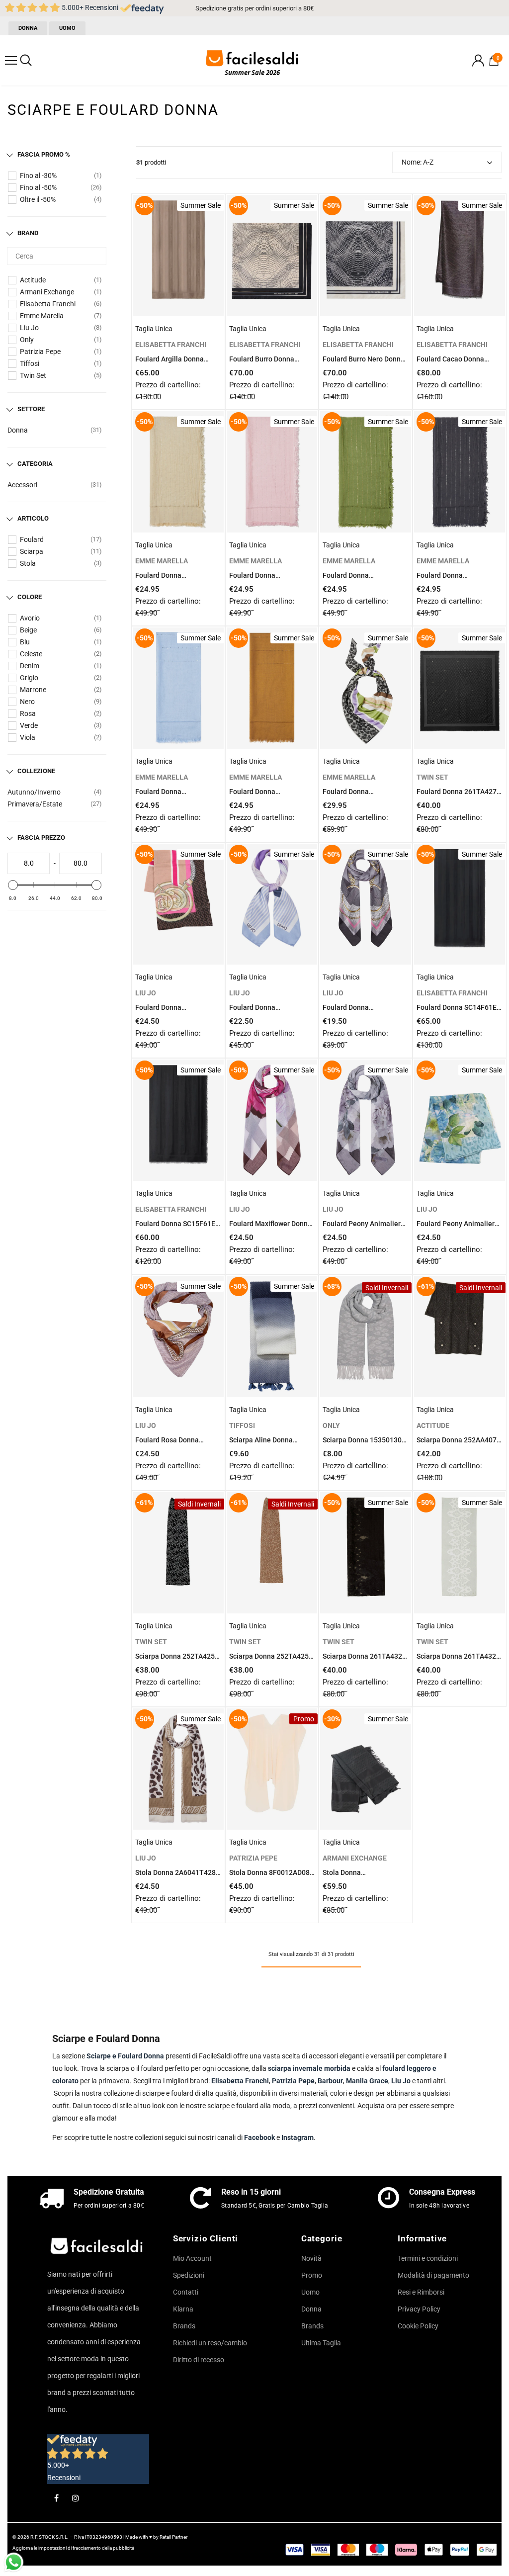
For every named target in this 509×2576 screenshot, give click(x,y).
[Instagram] (76, 2497)
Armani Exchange (47, 292)
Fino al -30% (38, 176)
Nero (27, 702)
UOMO (67, 28)
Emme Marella (42, 316)
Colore (30, 597)
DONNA (28, 28)
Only (27, 340)
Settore (31, 409)
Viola (28, 737)
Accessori (22, 485)
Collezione (36, 771)
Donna (18, 430)
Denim (30, 666)
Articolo (33, 518)
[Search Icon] (26, 61)
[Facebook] (56, 2497)
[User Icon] (478, 60)
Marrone (33, 690)
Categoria (35, 464)
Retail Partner (173, 2537)
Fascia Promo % (44, 154)
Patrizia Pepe (40, 352)
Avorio (30, 618)
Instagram (297, 2137)
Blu (25, 642)
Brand (28, 233)
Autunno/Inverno (34, 792)
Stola (28, 563)
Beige (28, 630)
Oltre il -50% (38, 199)
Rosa (28, 713)
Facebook (259, 2137)
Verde (29, 725)
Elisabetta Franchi (48, 304)
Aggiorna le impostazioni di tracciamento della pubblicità (73, 2548)
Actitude (33, 280)
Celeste (31, 654)
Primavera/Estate (35, 804)
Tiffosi (30, 363)
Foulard (32, 539)
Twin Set (33, 375)
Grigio (29, 678)
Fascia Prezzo (41, 838)
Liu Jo (29, 328)
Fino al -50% (38, 187)
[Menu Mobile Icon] (11, 61)
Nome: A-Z (418, 162)
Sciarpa (32, 551)
